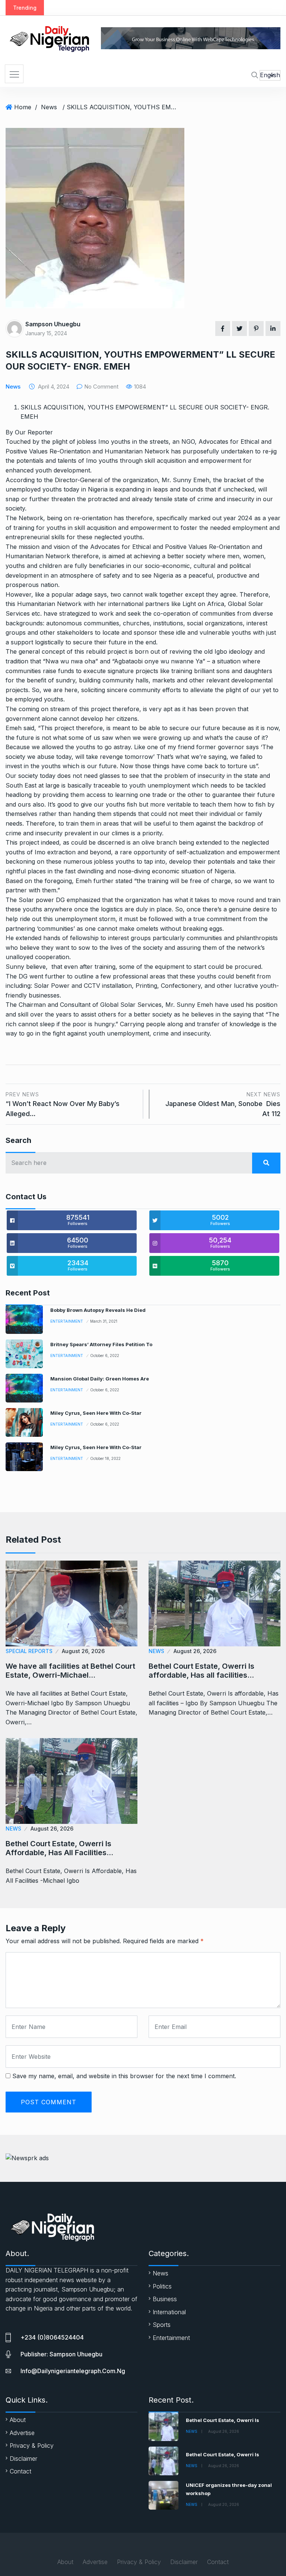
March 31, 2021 (104, 1321)
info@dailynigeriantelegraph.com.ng (73, 2371)
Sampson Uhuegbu (53, 324)
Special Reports (29, 1651)
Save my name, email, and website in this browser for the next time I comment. (124, 2076)
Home (23, 107)
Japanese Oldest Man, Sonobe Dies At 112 (223, 1104)
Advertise (22, 2433)
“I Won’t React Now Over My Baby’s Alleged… (63, 1104)
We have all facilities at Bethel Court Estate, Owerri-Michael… (70, 1671)
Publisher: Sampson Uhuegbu (61, 2354)
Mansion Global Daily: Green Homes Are (100, 1379)
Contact (20, 2471)
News (49, 107)
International (169, 2312)
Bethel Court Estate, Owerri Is (223, 2420)
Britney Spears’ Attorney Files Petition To (101, 1344)
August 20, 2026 (224, 2504)
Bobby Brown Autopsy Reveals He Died (98, 1310)
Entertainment (67, 1321)
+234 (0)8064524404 (52, 2337)
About (18, 2420)
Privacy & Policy (32, 2445)
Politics (162, 2286)
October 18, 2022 (105, 1458)
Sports (162, 2325)
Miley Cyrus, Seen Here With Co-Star (96, 1413)
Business (165, 2299)
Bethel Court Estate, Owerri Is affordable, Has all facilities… (201, 1671)
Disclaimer (23, 2459)
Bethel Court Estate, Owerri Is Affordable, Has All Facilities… (59, 1848)
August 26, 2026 (83, 1651)
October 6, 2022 (105, 1355)
